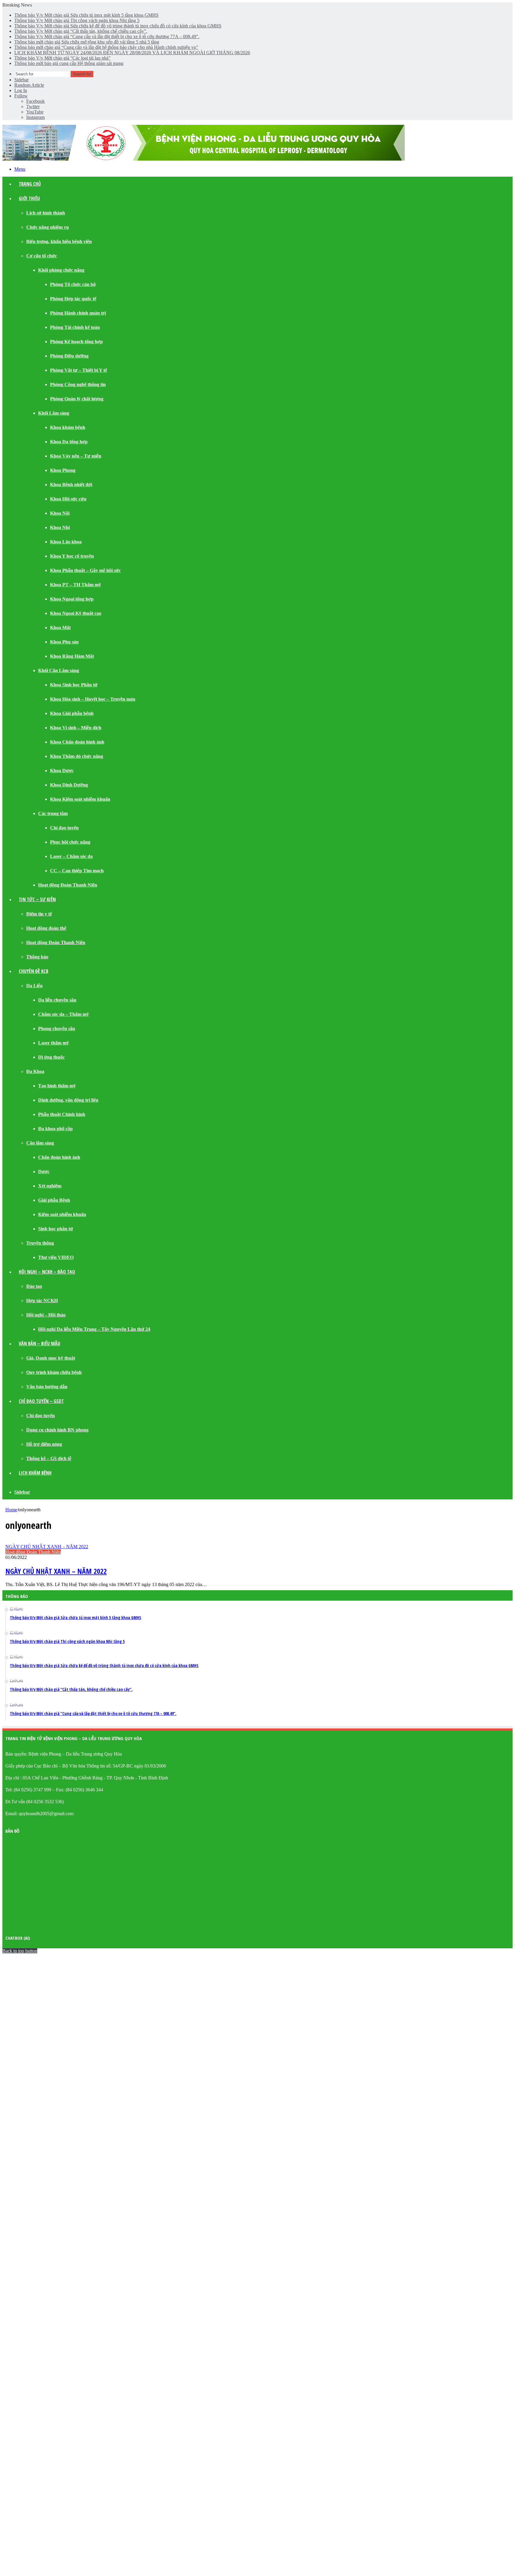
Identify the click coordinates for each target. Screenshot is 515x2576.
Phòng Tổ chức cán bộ (73, 284)
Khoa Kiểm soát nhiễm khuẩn (80, 799)
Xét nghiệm (50, 1186)
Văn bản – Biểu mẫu (39, 1344)
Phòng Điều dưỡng (69, 356)
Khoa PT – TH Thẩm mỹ (76, 585)
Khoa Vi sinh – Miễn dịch (76, 728)
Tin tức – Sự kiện (37, 899)
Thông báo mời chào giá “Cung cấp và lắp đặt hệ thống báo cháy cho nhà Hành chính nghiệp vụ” (106, 47)
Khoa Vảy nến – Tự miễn (76, 456)
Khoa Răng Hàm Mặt (72, 656)
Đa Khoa (35, 1071)
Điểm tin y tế (39, 914)
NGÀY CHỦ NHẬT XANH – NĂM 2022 (56, 1571)
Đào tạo (34, 1286)
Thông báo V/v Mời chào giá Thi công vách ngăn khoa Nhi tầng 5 (77, 20)
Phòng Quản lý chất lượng (77, 399)
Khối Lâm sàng (54, 413)
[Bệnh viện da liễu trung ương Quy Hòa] (204, 159)
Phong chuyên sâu (57, 1029)
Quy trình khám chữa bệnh (54, 1372)
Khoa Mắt (60, 628)
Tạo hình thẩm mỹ (57, 1086)
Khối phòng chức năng (61, 270)
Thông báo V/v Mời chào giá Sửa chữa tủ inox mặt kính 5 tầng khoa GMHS (86, 15)
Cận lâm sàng (40, 1143)
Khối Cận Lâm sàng (59, 670)
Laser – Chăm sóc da (71, 856)
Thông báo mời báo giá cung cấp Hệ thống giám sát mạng (69, 63)
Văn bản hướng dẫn (47, 1387)
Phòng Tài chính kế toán (75, 327)
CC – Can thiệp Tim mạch (77, 871)
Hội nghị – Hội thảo (46, 1315)
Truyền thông (40, 1243)
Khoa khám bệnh (68, 427)
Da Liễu (34, 986)
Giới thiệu (29, 198)
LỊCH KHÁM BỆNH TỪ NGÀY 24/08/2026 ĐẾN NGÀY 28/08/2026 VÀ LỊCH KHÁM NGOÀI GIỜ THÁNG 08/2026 (132, 53)
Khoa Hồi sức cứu (68, 499)
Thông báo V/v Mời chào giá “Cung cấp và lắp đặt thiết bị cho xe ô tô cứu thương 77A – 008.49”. (107, 36)
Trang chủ (30, 184)
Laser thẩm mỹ (53, 1043)
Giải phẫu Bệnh (54, 1200)
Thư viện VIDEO (56, 1257)
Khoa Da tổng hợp (69, 442)
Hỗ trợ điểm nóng (44, 1444)
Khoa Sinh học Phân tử (74, 685)
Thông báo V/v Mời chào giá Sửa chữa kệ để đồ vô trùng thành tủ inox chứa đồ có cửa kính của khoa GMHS (118, 26)
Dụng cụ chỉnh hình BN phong (57, 1430)
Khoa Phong (63, 470)
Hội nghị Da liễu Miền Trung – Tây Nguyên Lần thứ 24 (94, 1329)
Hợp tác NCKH (42, 1301)
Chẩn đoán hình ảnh (59, 1157)
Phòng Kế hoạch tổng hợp (76, 342)
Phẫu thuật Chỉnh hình (62, 1114)
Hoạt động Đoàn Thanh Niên (68, 885)
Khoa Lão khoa (66, 542)
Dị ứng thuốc (51, 1057)
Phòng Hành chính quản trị (78, 313)
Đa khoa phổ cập (55, 1129)
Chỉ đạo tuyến (64, 828)
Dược (44, 1172)
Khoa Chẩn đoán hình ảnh (77, 742)
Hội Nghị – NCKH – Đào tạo (47, 1272)
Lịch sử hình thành (46, 213)
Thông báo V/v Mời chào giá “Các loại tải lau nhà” (62, 58)
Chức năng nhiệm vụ (48, 227)
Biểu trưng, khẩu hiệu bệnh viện (59, 241)
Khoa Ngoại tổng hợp (72, 599)
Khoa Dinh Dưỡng (69, 785)
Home (11, 1510)
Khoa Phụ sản (64, 642)
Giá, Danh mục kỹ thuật (51, 1358)
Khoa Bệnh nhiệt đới (71, 485)
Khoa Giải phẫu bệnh (72, 713)
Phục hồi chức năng (70, 842)
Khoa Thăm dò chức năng (77, 756)
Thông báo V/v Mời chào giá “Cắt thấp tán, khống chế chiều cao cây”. (81, 31)
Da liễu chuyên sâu (57, 1000)
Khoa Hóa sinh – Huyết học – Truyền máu (93, 699)
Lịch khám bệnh (35, 1473)
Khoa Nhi (60, 527)
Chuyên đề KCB (34, 971)
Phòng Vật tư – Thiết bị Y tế (79, 370)
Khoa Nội (60, 513)
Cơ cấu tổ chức (42, 256)
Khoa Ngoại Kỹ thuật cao (76, 613)
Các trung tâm (53, 813)
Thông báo (37, 957)
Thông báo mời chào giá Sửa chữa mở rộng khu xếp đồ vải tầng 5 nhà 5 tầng (87, 42)
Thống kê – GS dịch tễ (49, 1458)
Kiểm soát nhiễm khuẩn (62, 1214)
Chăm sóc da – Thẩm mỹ (63, 1014)
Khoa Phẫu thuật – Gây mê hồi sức (85, 570)
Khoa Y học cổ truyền (72, 556)
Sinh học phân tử (56, 1229)
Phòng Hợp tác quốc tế (73, 299)
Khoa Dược (62, 771)
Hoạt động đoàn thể (46, 928)
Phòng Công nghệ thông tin (78, 384)
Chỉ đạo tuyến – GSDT (41, 1401)
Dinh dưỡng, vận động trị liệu (68, 1100)
